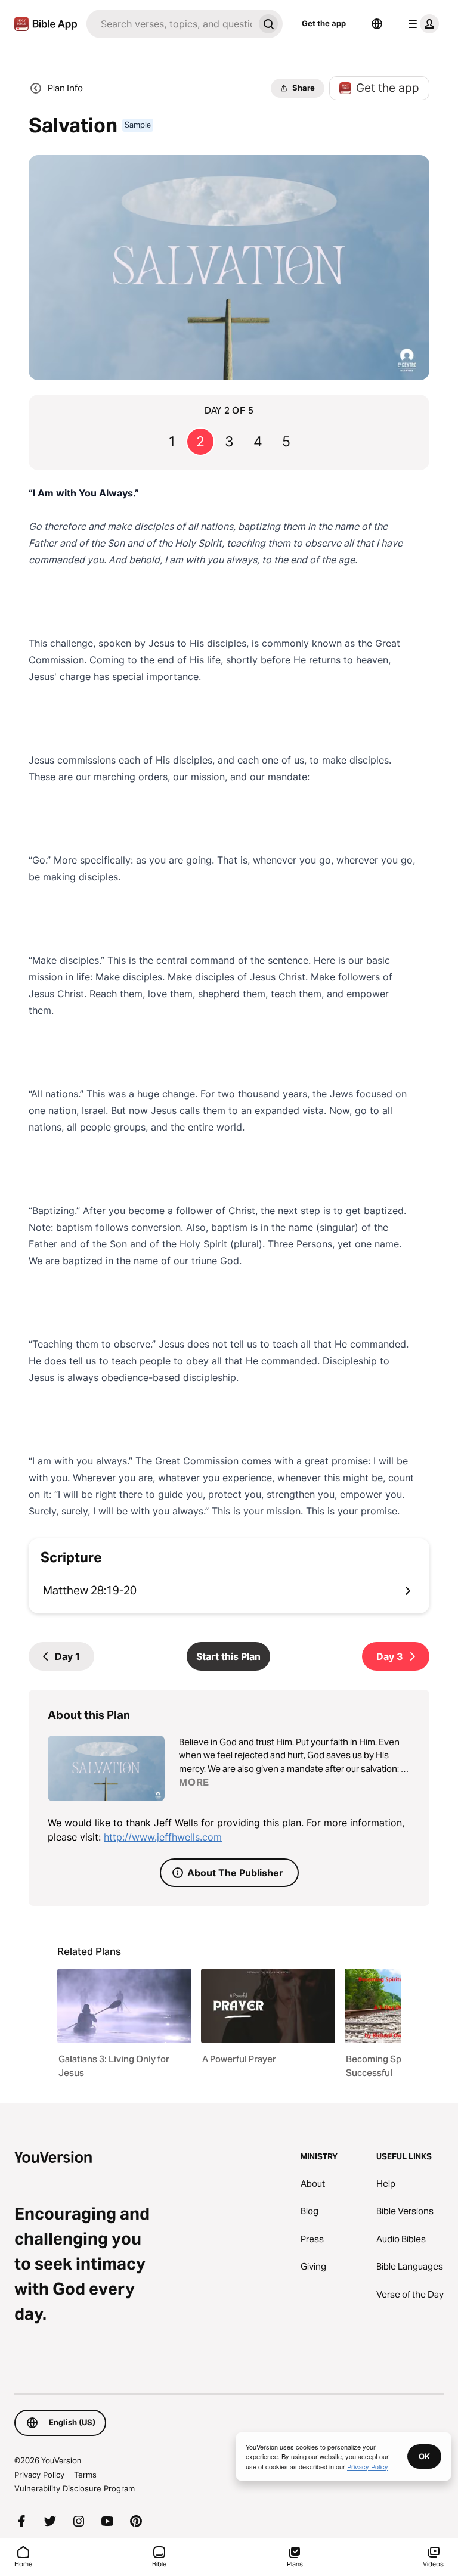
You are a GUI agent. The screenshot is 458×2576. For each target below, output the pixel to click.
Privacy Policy (39, 2475)
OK (424, 2456)
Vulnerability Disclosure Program (75, 2488)
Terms (85, 2475)
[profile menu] (421, 24)
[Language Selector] (377, 24)
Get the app (324, 23)
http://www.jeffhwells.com (163, 1837)
